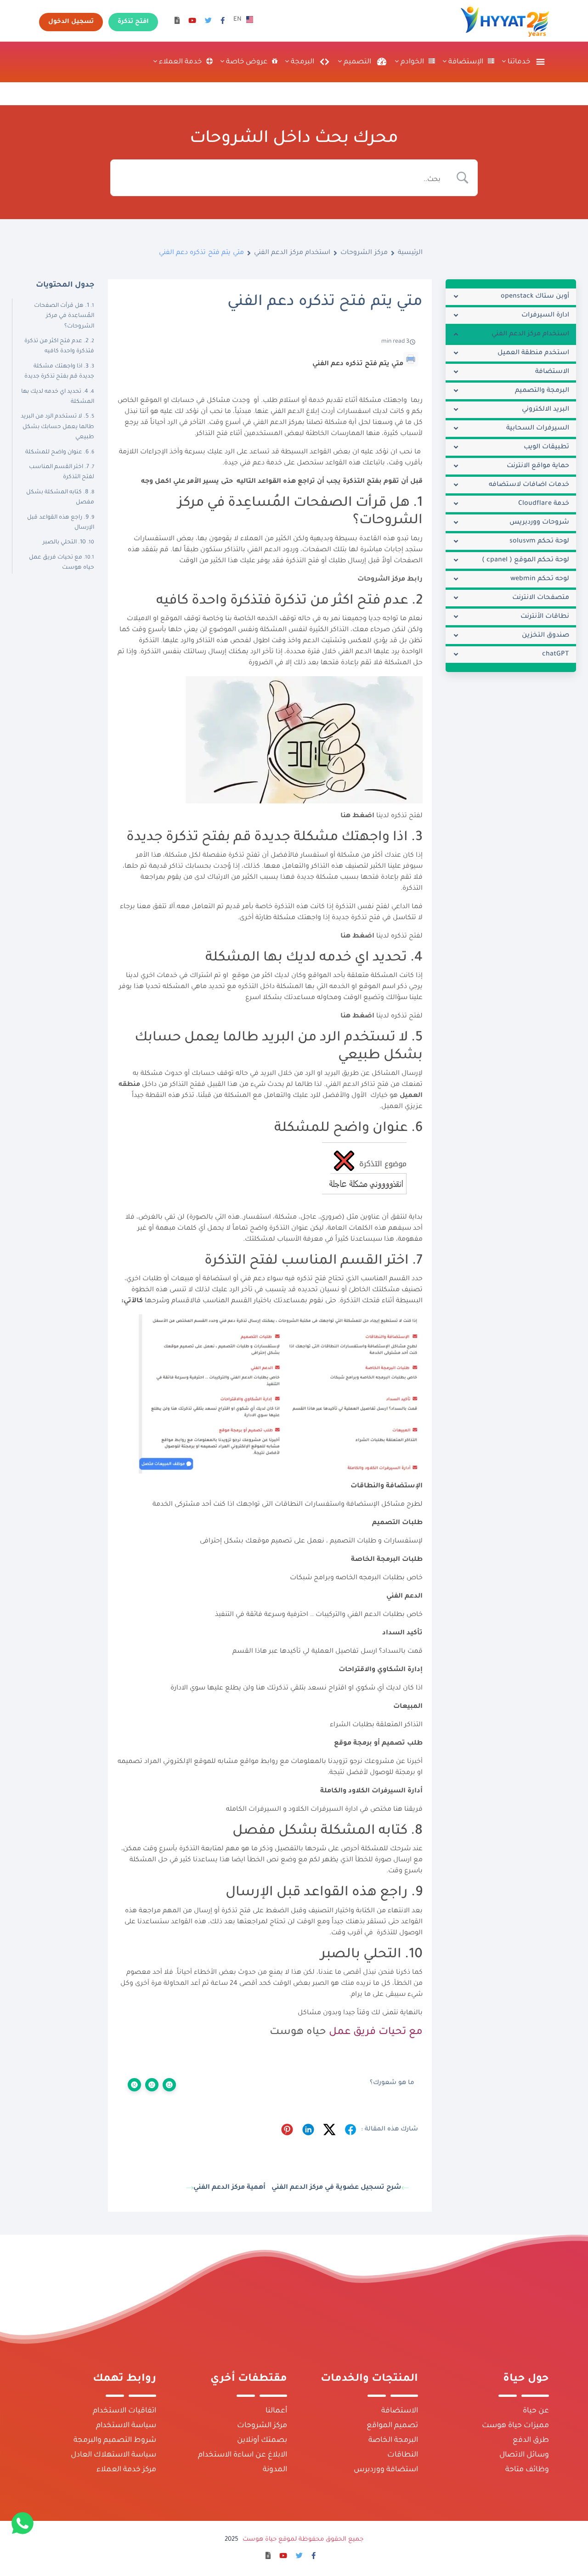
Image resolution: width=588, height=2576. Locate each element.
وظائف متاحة (527, 2470)
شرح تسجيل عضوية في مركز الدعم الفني (336, 2188)
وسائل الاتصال (524, 2455)
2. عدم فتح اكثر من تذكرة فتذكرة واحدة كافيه (59, 346)
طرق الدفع (531, 2440)
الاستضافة (400, 2411)
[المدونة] (177, 22)
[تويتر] (208, 22)
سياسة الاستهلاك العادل (113, 2455)
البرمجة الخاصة (393, 2440)
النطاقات (403, 2455)
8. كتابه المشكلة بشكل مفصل (60, 497)
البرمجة (302, 62)
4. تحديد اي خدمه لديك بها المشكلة (58, 397)
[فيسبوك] (223, 22)
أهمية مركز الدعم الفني (229, 2188)
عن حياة (536, 2411)
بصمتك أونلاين (262, 2440)
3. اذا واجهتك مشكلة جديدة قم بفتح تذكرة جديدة (59, 372)
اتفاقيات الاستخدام (124, 2411)
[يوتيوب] (192, 22)
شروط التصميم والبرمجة (115, 2440)
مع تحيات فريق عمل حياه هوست (62, 563)
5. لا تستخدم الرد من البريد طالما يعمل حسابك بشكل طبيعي (57, 427)
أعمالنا (276, 2411)
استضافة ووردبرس (386, 2470)
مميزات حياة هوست (515, 2426)
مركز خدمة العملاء (126, 2470)
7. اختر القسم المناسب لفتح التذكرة (62, 472)
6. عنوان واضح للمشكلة (57, 452)
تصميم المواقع (392, 2426)
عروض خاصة (246, 62)
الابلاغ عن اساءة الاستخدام (243, 2455)
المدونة (275, 2470)
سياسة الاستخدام (126, 2426)
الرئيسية (410, 253)
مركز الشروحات (364, 253)
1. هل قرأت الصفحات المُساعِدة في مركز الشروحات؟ (64, 316)
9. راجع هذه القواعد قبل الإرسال (61, 523)
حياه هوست (298, 2033)
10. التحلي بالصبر (64, 542)
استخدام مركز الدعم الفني (292, 253)
